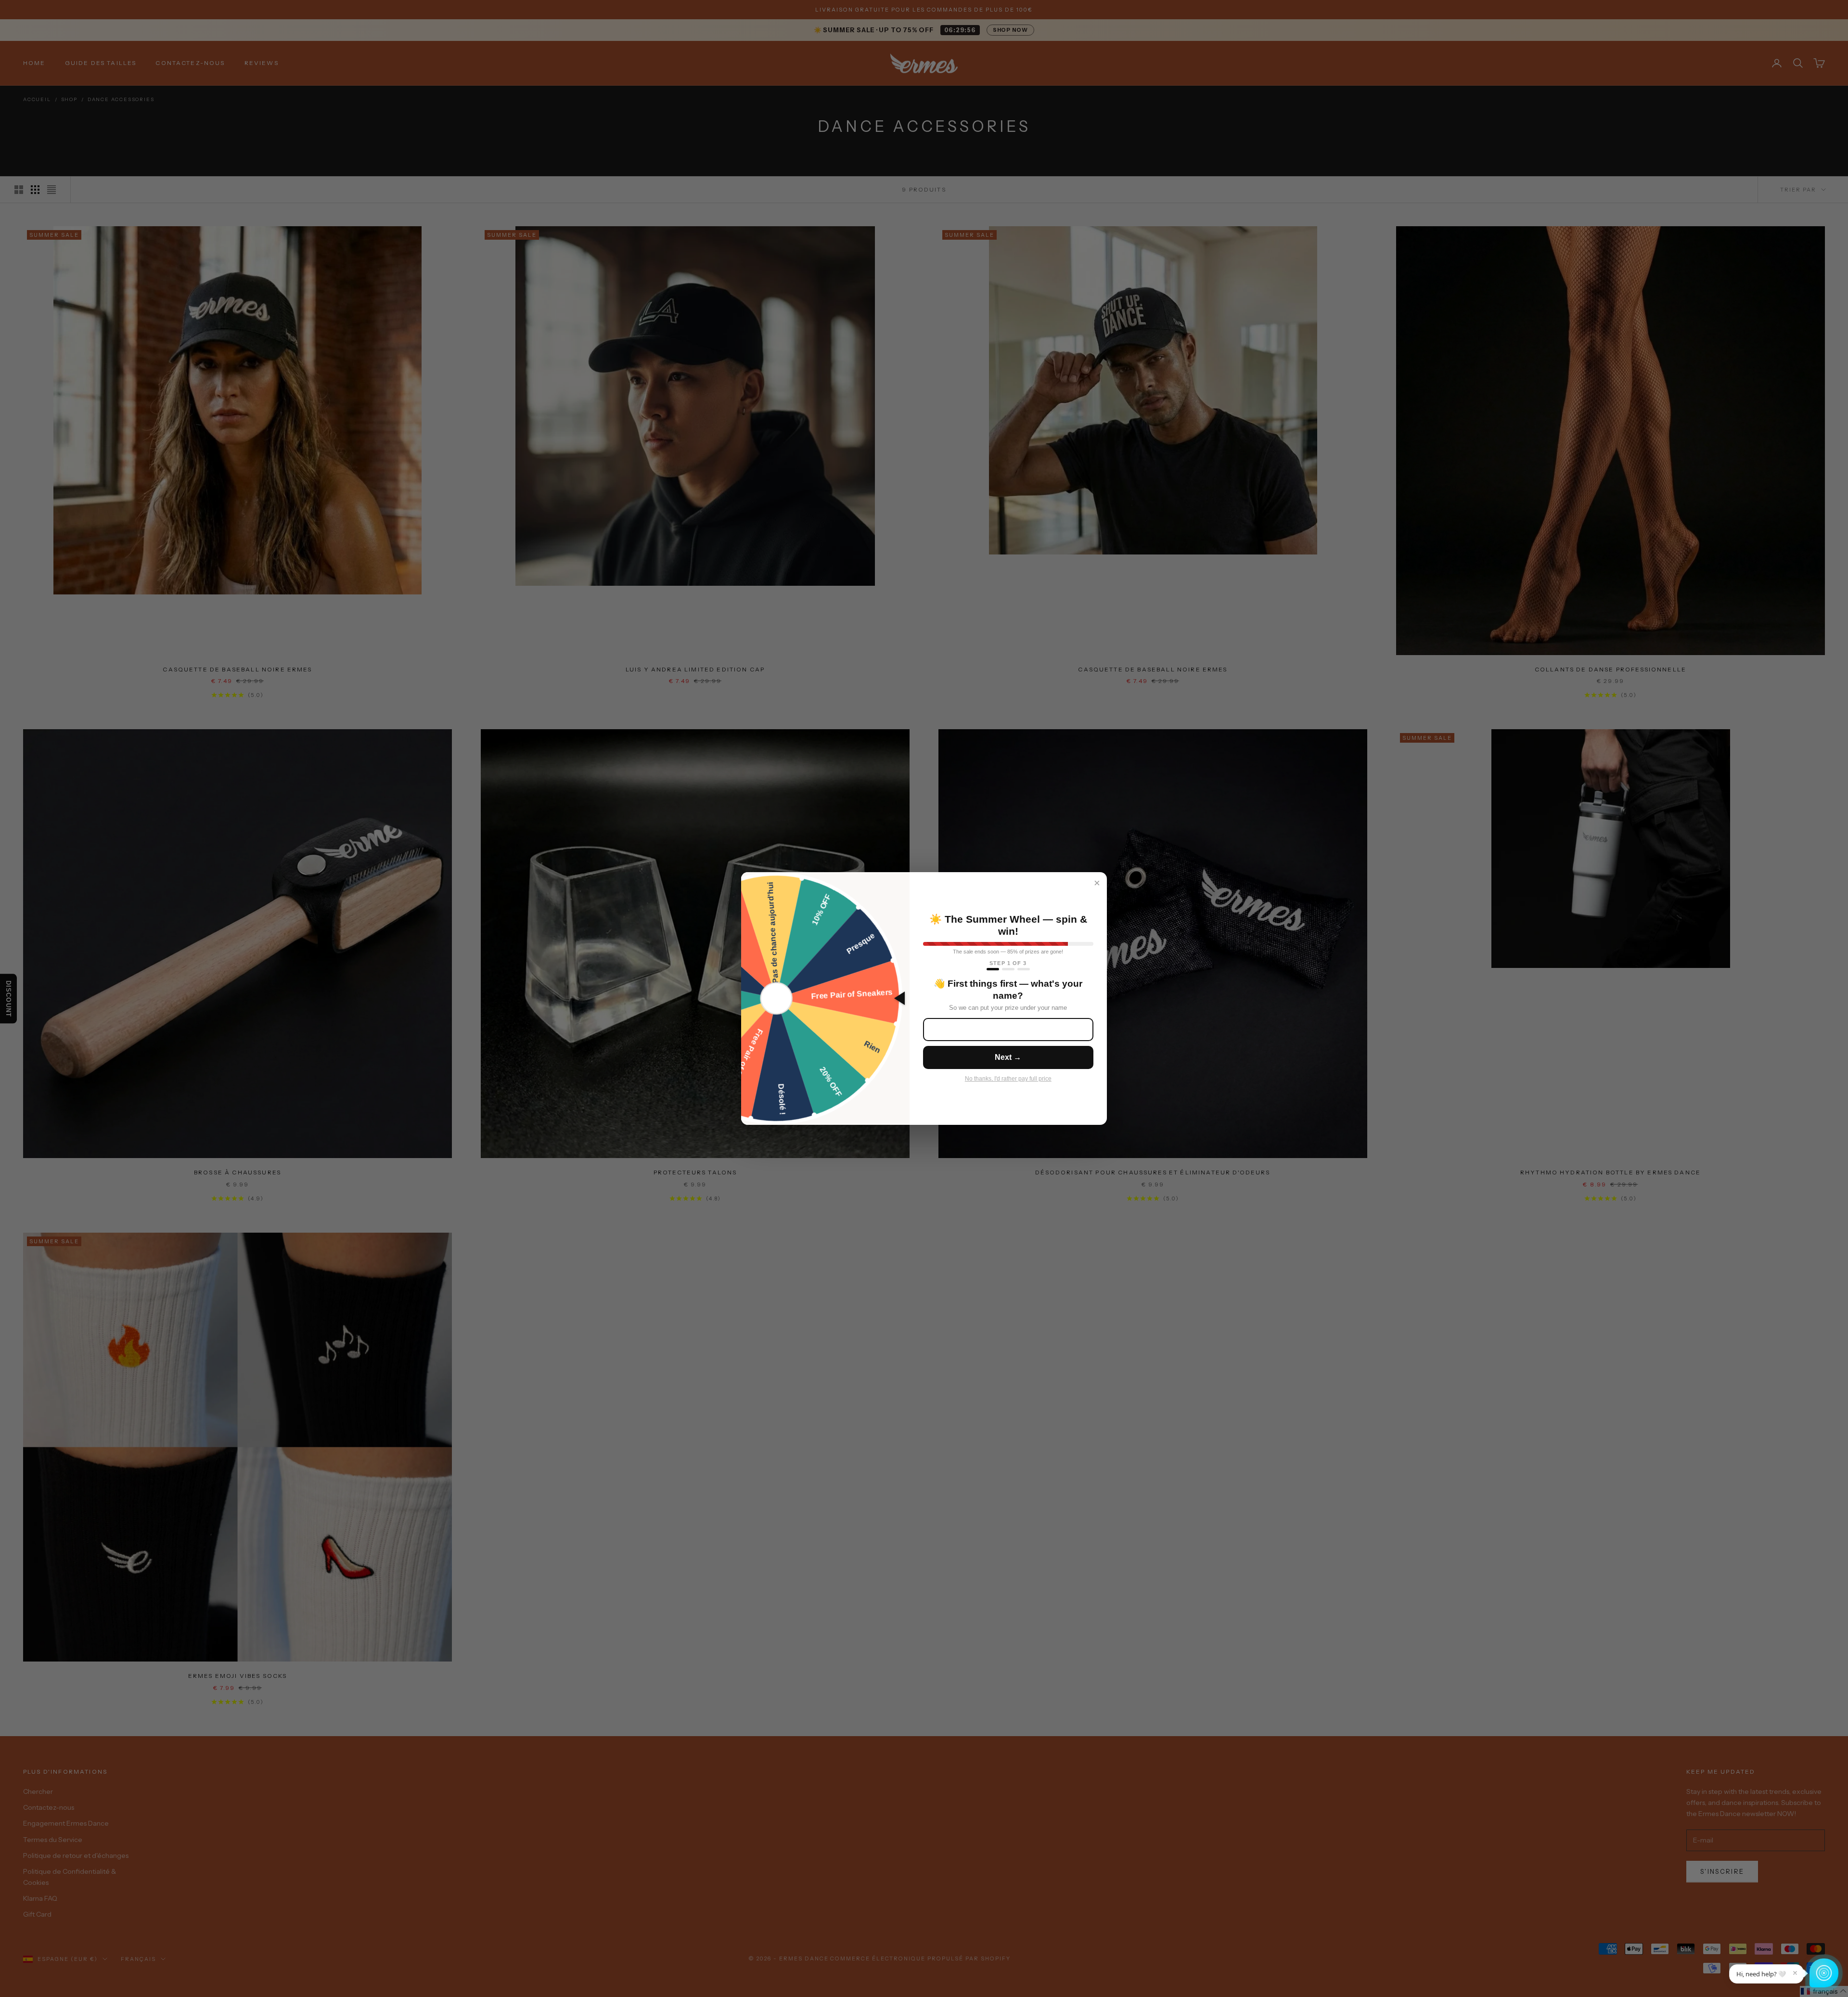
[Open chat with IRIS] (1824, 1973)
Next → (1008, 1057)
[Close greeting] (1795, 1973)
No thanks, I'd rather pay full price (1008, 1079)
